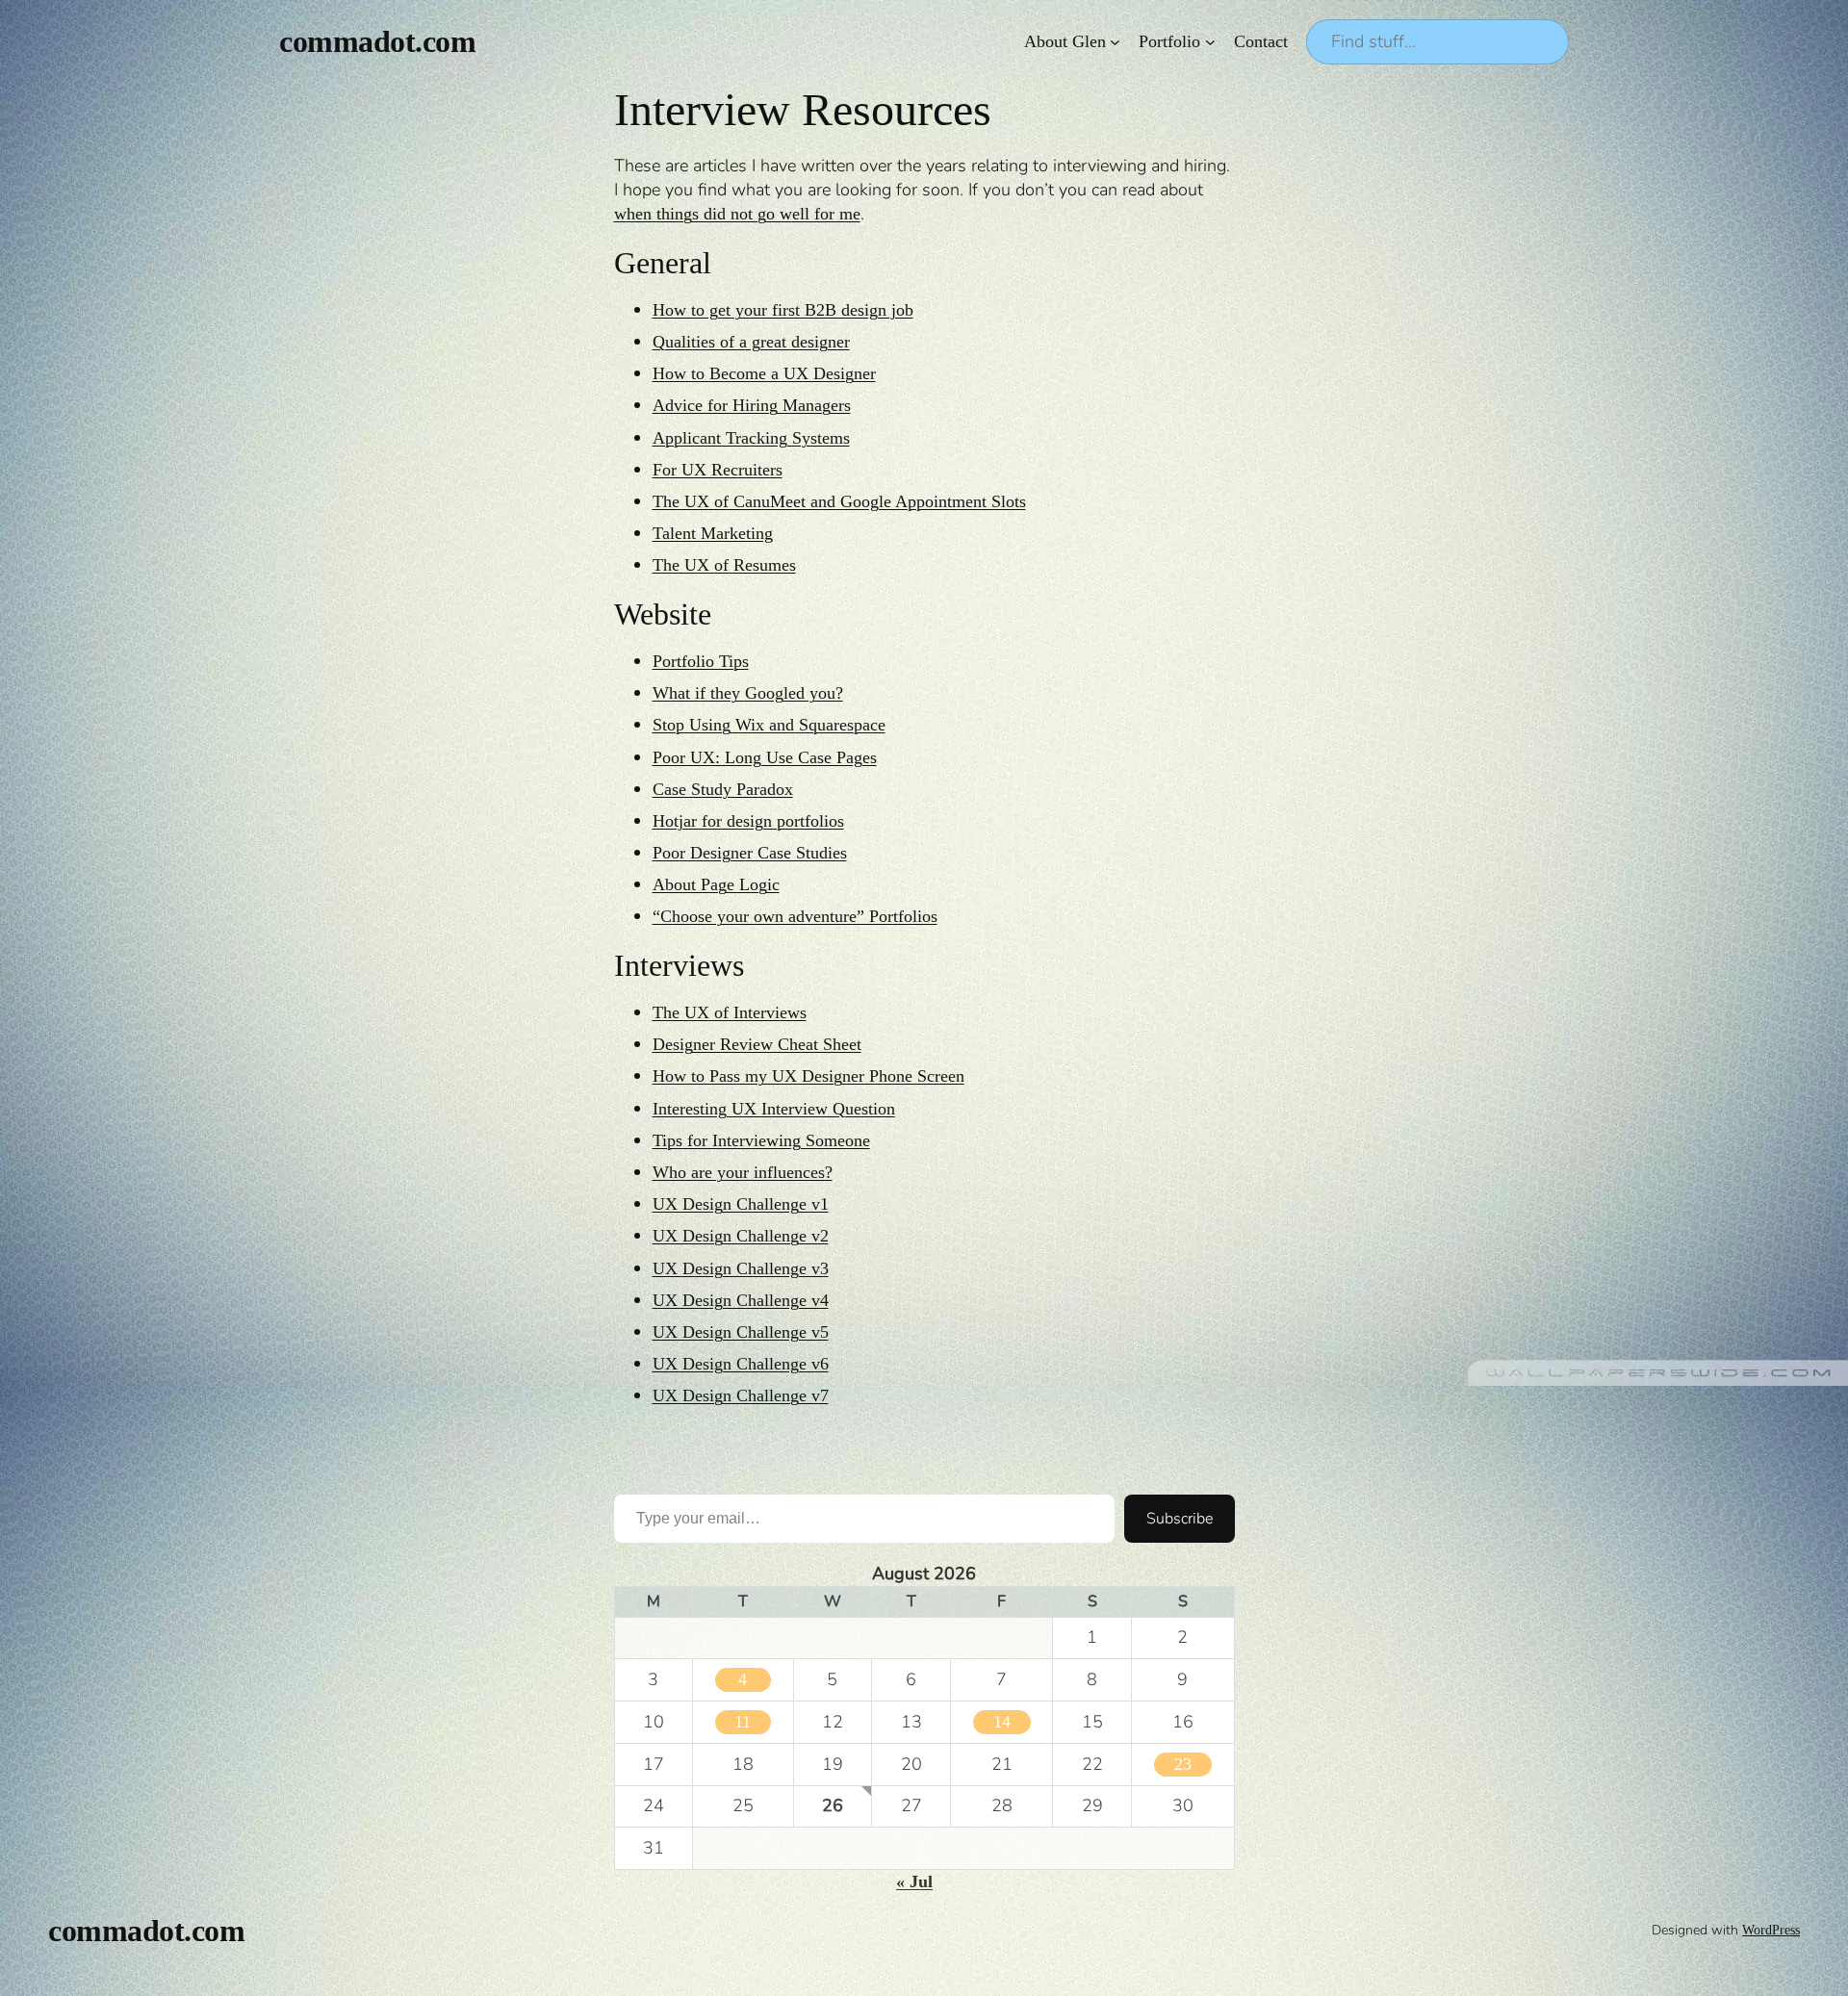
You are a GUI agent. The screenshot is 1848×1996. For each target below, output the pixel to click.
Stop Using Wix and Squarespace (769, 725)
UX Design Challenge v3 (741, 1268)
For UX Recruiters (718, 470)
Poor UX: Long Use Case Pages (765, 757)
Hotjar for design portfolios (748, 821)
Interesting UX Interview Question (774, 1109)
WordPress (1771, 1930)
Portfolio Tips (701, 661)
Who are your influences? (743, 1172)
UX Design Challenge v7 (741, 1395)
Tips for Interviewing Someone (761, 1140)
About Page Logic (716, 884)
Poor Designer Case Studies (750, 853)
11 (743, 1722)
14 (1002, 1722)
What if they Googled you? (748, 693)
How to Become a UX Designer (764, 373)
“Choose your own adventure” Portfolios (795, 916)
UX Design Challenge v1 (741, 1204)
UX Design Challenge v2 (741, 1236)
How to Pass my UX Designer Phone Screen (808, 1076)
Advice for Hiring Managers (752, 405)
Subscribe (1180, 1519)
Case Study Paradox (723, 789)
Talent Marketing (713, 533)
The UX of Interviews (730, 1012)
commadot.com (377, 41)
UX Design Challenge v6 (741, 1364)
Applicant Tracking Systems (751, 438)
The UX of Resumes (724, 565)
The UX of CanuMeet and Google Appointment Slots (839, 501)
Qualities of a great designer (751, 342)
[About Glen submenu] (1115, 42)
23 (1183, 1764)
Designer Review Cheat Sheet (757, 1044)
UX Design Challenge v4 (741, 1300)
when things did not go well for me (737, 214)
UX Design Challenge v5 (741, 1332)
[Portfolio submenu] (1210, 42)
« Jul (914, 1881)
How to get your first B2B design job (783, 310)
